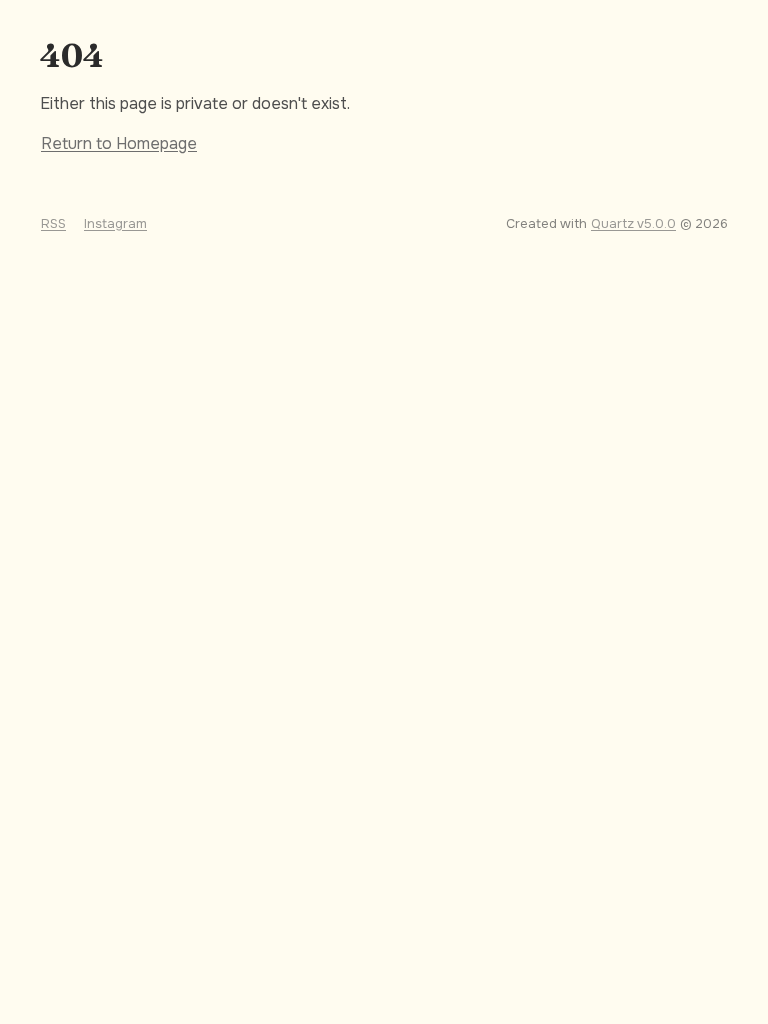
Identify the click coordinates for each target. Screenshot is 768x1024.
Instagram (115, 224)
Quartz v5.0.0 (633, 224)
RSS (53, 224)
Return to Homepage (119, 143)
